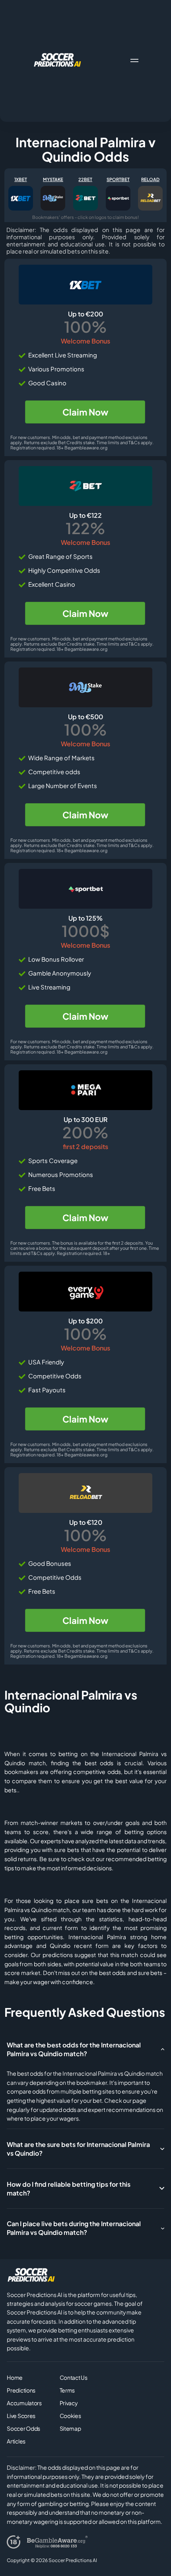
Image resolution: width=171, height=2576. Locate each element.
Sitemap (70, 2428)
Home (15, 2377)
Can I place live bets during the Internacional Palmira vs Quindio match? (74, 2228)
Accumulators (24, 2403)
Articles (16, 2441)
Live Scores (21, 2416)
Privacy (69, 2403)
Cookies (70, 2416)
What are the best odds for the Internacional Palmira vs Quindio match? (74, 2049)
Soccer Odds (23, 2428)
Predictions (21, 2390)
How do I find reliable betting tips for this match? (69, 2189)
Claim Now (85, 412)
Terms (67, 2390)
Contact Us (74, 2377)
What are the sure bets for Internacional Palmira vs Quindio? (78, 2149)
